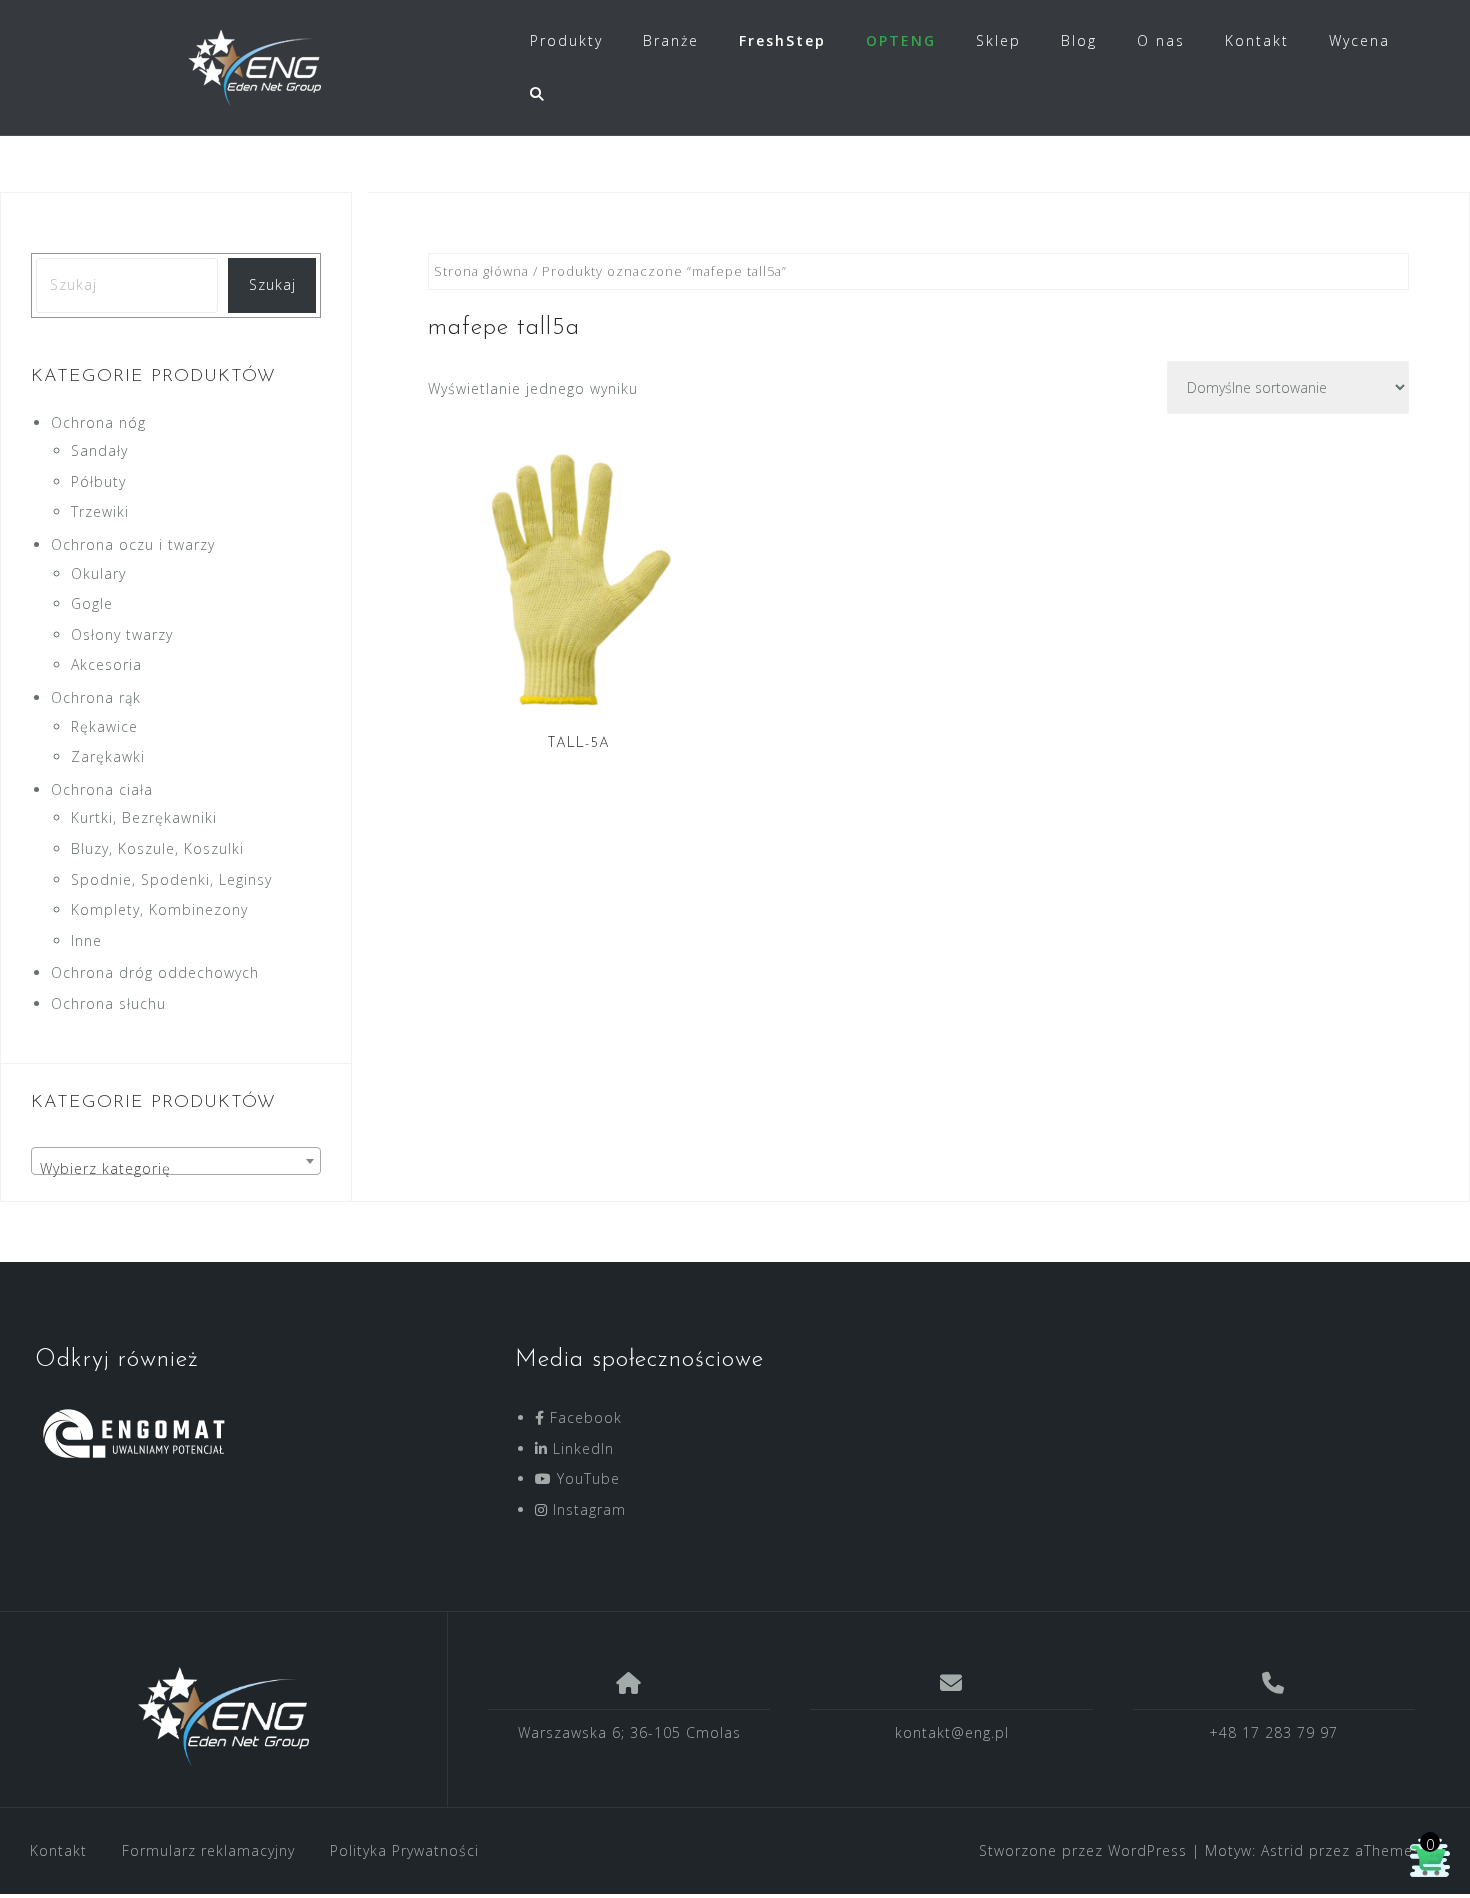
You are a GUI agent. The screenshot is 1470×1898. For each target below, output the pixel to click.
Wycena (1359, 40)
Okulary (98, 573)
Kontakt (1257, 40)
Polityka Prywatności (404, 1850)
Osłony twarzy (122, 634)
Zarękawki (108, 756)
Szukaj (272, 284)
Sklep (998, 40)
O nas (1161, 40)
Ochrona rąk (96, 697)
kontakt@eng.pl (952, 1732)
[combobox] (176, 1161)
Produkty (566, 40)
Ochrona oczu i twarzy (133, 544)
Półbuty (98, 481)
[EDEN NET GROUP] (224, 1717)
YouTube (586, 1478)
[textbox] (176, 1169)
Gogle (92, 603)
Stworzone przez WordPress (1083, 1850)
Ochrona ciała (102, 789)
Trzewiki (100, 511)
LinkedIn (581, 1448)
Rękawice (104, 726)
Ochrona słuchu (108, 1003)
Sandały (99, 450)
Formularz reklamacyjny (208, 1850)
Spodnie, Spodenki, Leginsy (171, 879)
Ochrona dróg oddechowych (155, 972)
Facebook (583, 1417)
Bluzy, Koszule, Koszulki (157, 848)
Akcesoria (106, 664)
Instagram (587, 1509)
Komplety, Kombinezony (159, 909)
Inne (86, 940)
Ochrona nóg (98, 422)
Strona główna (481, 271)
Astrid (1282, 1850)
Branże (671, 40)
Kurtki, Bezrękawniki (144, 817)
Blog (1079, 40)
